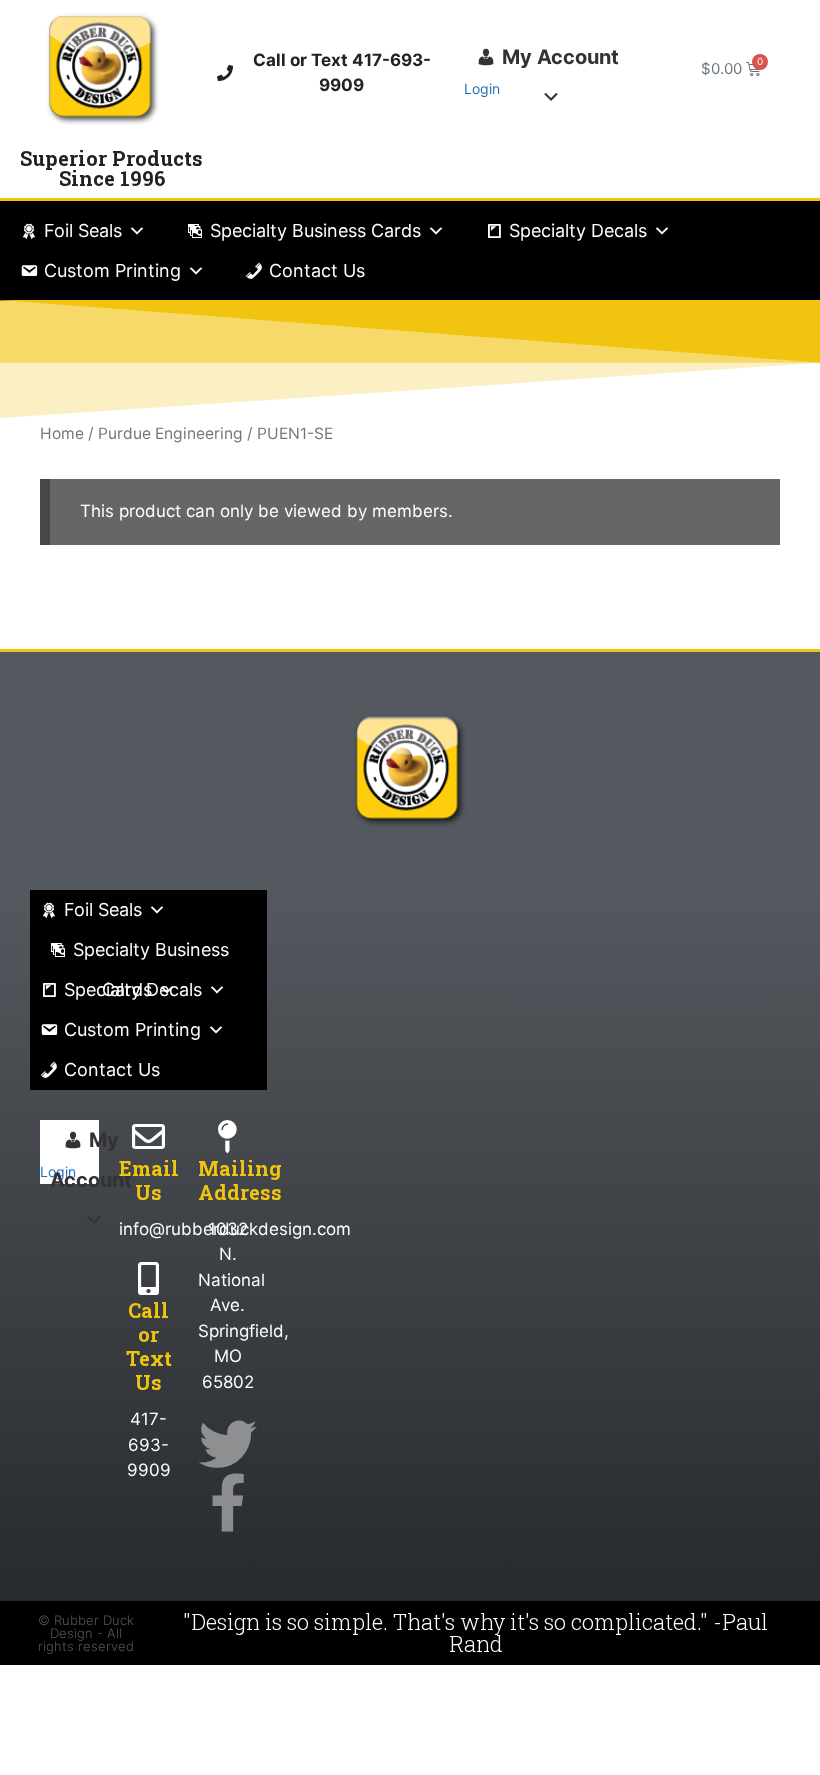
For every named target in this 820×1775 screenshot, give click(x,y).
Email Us (149, 1180)
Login (482, 88)
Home (62, 433)
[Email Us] (148, 1136)
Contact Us (317, 270)
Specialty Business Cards (315, 230)
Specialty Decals (578, 230)
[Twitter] (228, 1444)
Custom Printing (112, 270)
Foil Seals (83, 230)
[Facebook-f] (228, 1502)
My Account (560, 57)
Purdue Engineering (170, 433)
